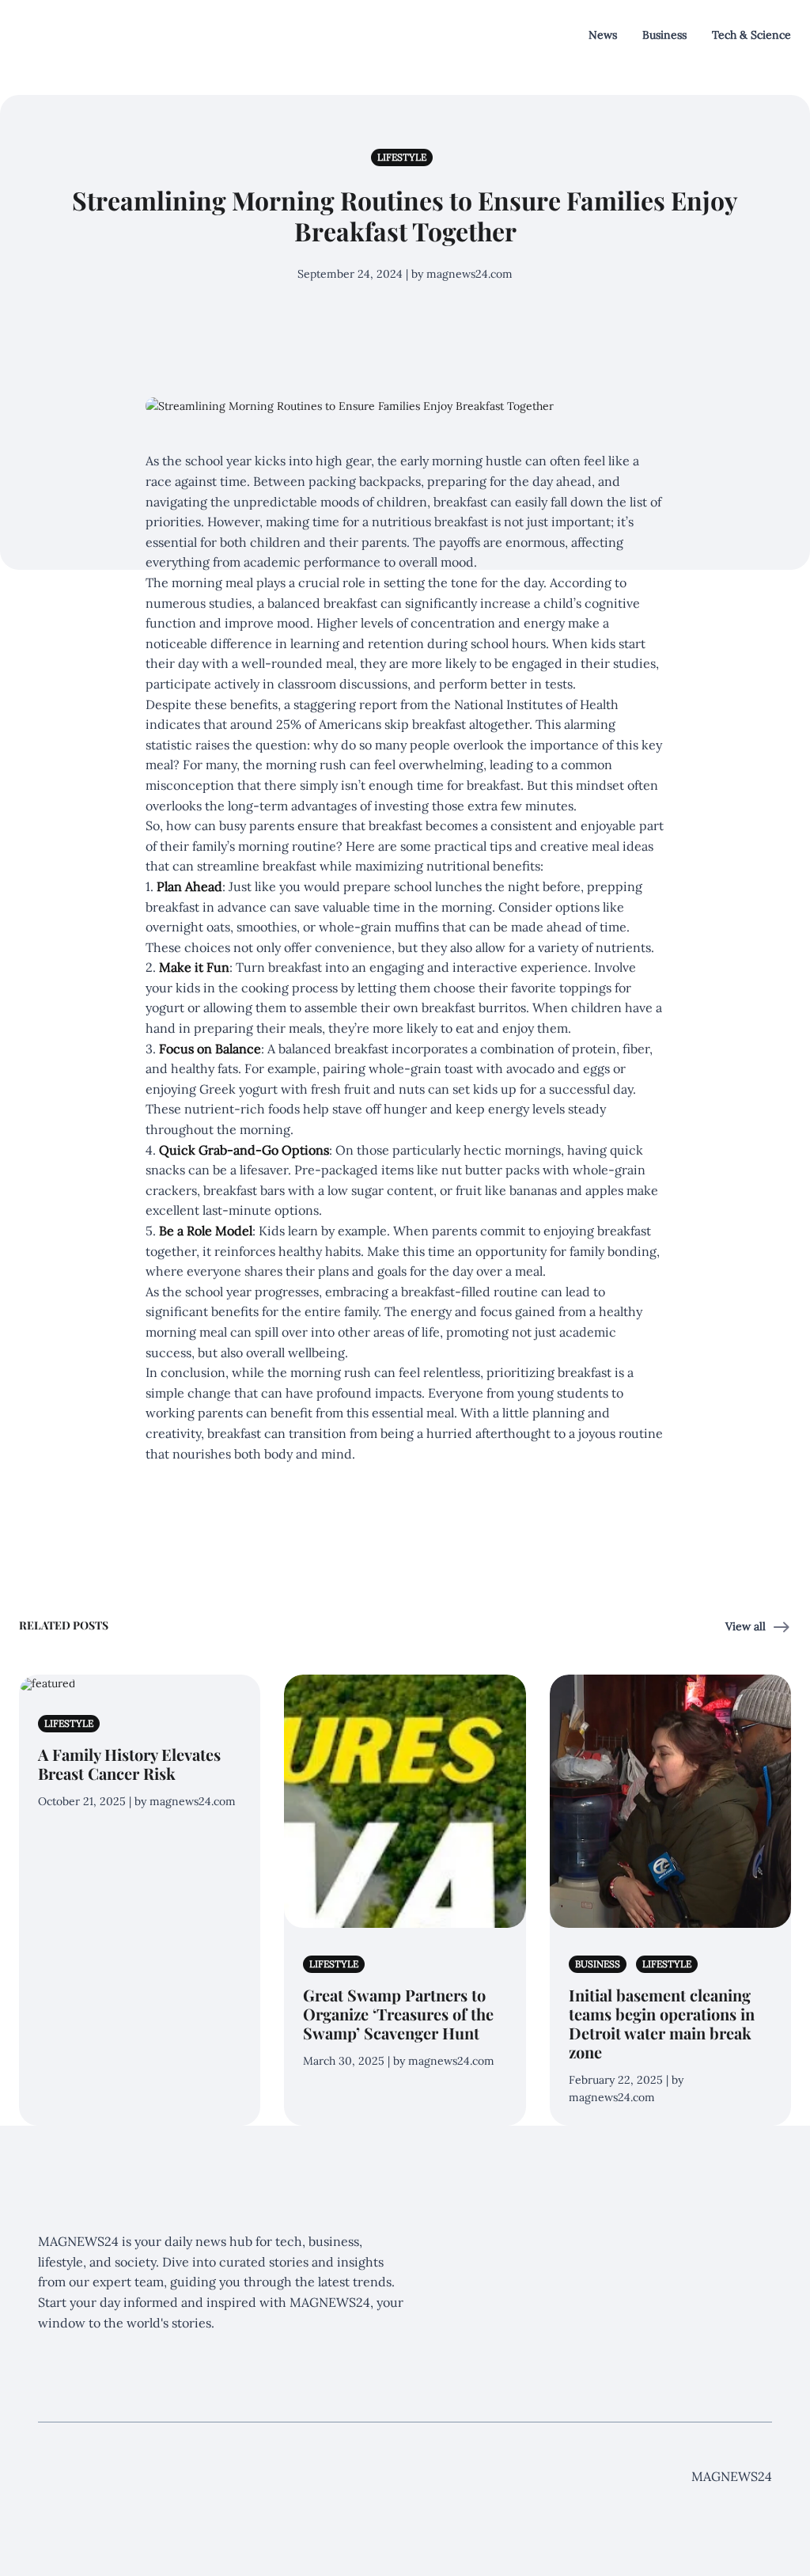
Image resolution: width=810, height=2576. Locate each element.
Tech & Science (751, 35)
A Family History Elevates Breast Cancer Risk (129, 1764)
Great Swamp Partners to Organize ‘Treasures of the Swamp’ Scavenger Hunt (398, 2014)
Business (664, 35)
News (603, 35)
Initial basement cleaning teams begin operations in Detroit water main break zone (662, 2023)
